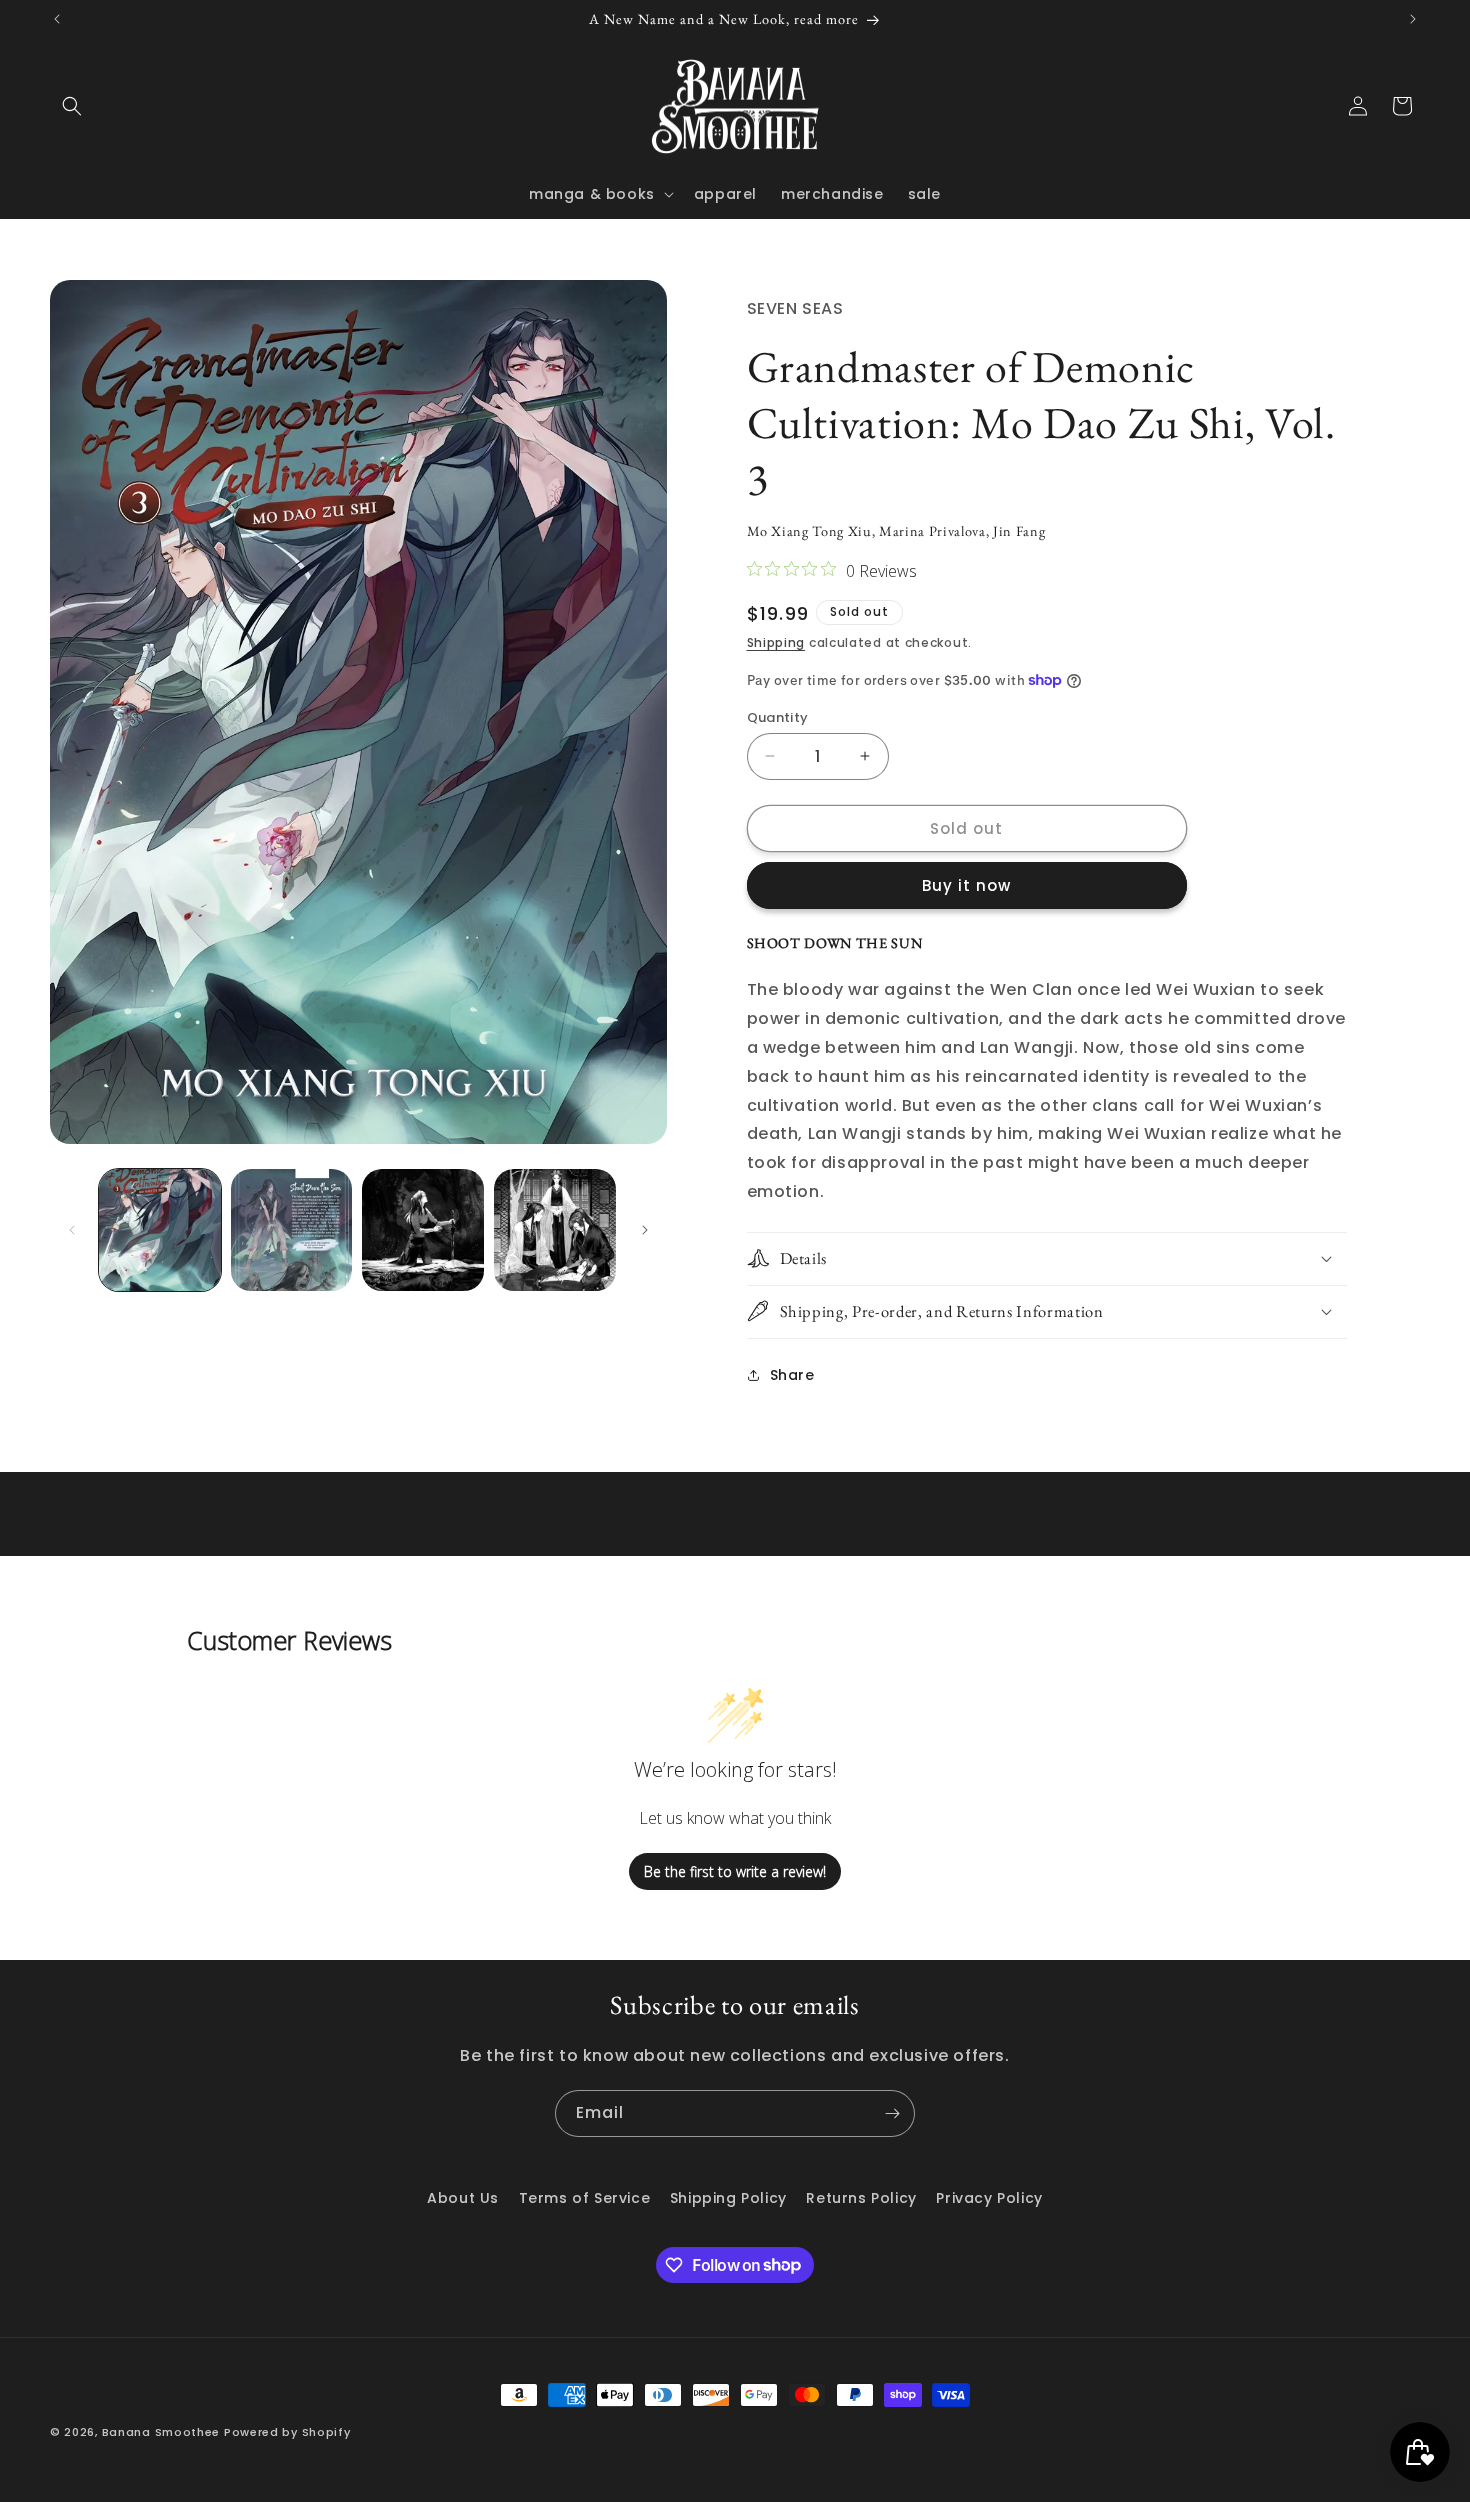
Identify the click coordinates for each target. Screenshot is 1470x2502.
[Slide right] (645, 1230)
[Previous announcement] (57, 19)
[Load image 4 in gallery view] (555, 1230)
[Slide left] (72, 1230)
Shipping (776, 642)
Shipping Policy (728, 2198)
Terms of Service (585, 2198)
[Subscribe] (892, 2113)
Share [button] (792, 1374)
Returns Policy (861, 2198)
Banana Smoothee (161, 2432)
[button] (72, 106)
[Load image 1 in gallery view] (160, 1230)
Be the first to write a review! (735, 1871)
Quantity (778, 716)
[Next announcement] (1413, 19)
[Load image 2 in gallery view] (292, 1230)
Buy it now (966, 885)
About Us (463, 2198)
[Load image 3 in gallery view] (423, 1230)
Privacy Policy (989, 2198)
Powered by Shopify (287, 2432)
